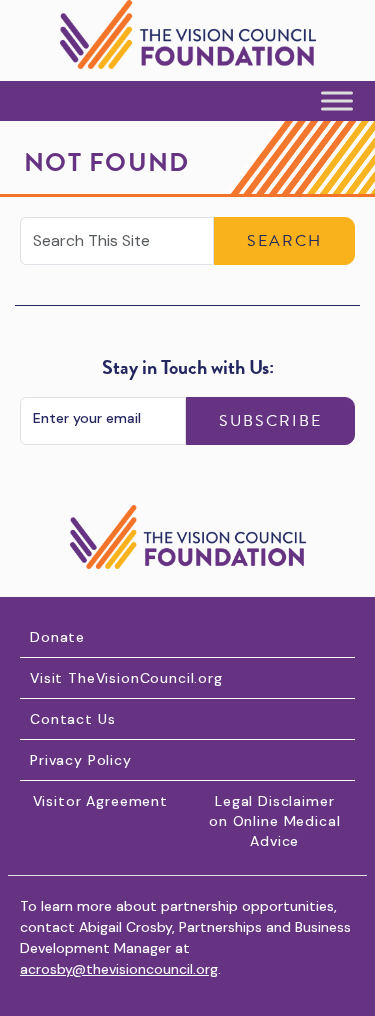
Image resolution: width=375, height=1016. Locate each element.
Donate (57, 637)
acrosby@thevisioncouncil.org (119, 969)
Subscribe (270, 421)
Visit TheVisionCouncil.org (126, 678)
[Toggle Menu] (337, 101)
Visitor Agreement (100, 801)
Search (284, 241)
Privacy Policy (81, 760)
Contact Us (72, 719)
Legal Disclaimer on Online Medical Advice (274, 821)
